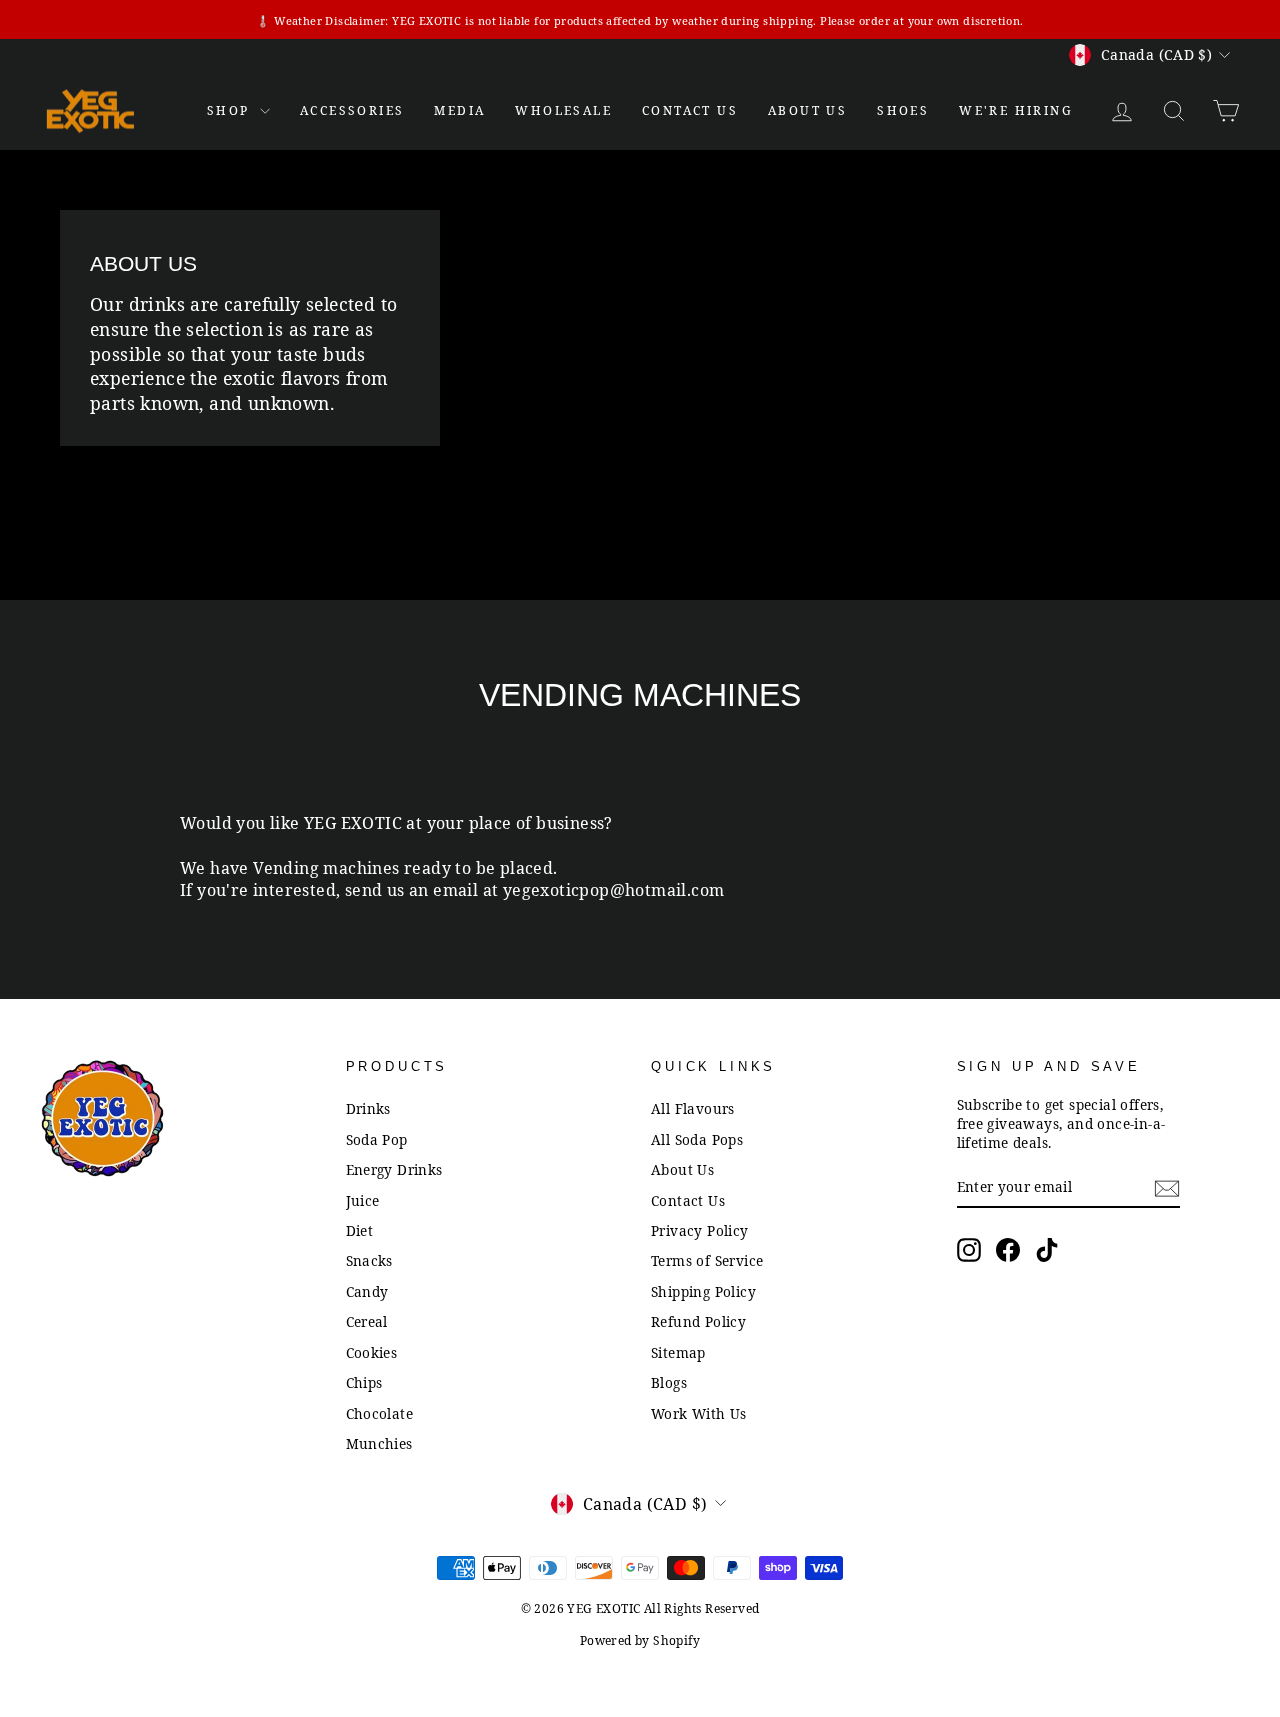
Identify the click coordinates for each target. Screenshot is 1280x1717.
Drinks (368, 1108)
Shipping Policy (703, 1291)
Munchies (379, 1443)
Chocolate (380, 1413)
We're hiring (1016, 110)
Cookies (372, 1352)
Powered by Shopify (640, 1640)
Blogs (669, 1382)
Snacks (369, 1260)
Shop (231, 110)
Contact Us (688, 1200)
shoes (903, 110)
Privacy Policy (700, 1230)
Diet (360, 1230)
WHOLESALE (563, 110)
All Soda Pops (697, 1139)
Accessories (352, 110)
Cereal (367, 1321)
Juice (363, 1200)
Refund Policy (698, 1321)
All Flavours (693, 1108)
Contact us (690, 110)
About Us (807, 110)
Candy (367, 1291)
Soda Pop (377, 1139)
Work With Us (699, 1413)
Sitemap (678, 1352)
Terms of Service (707, 1260)
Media (459, 110)
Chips (364, 1382)
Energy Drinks (394, 1169)
